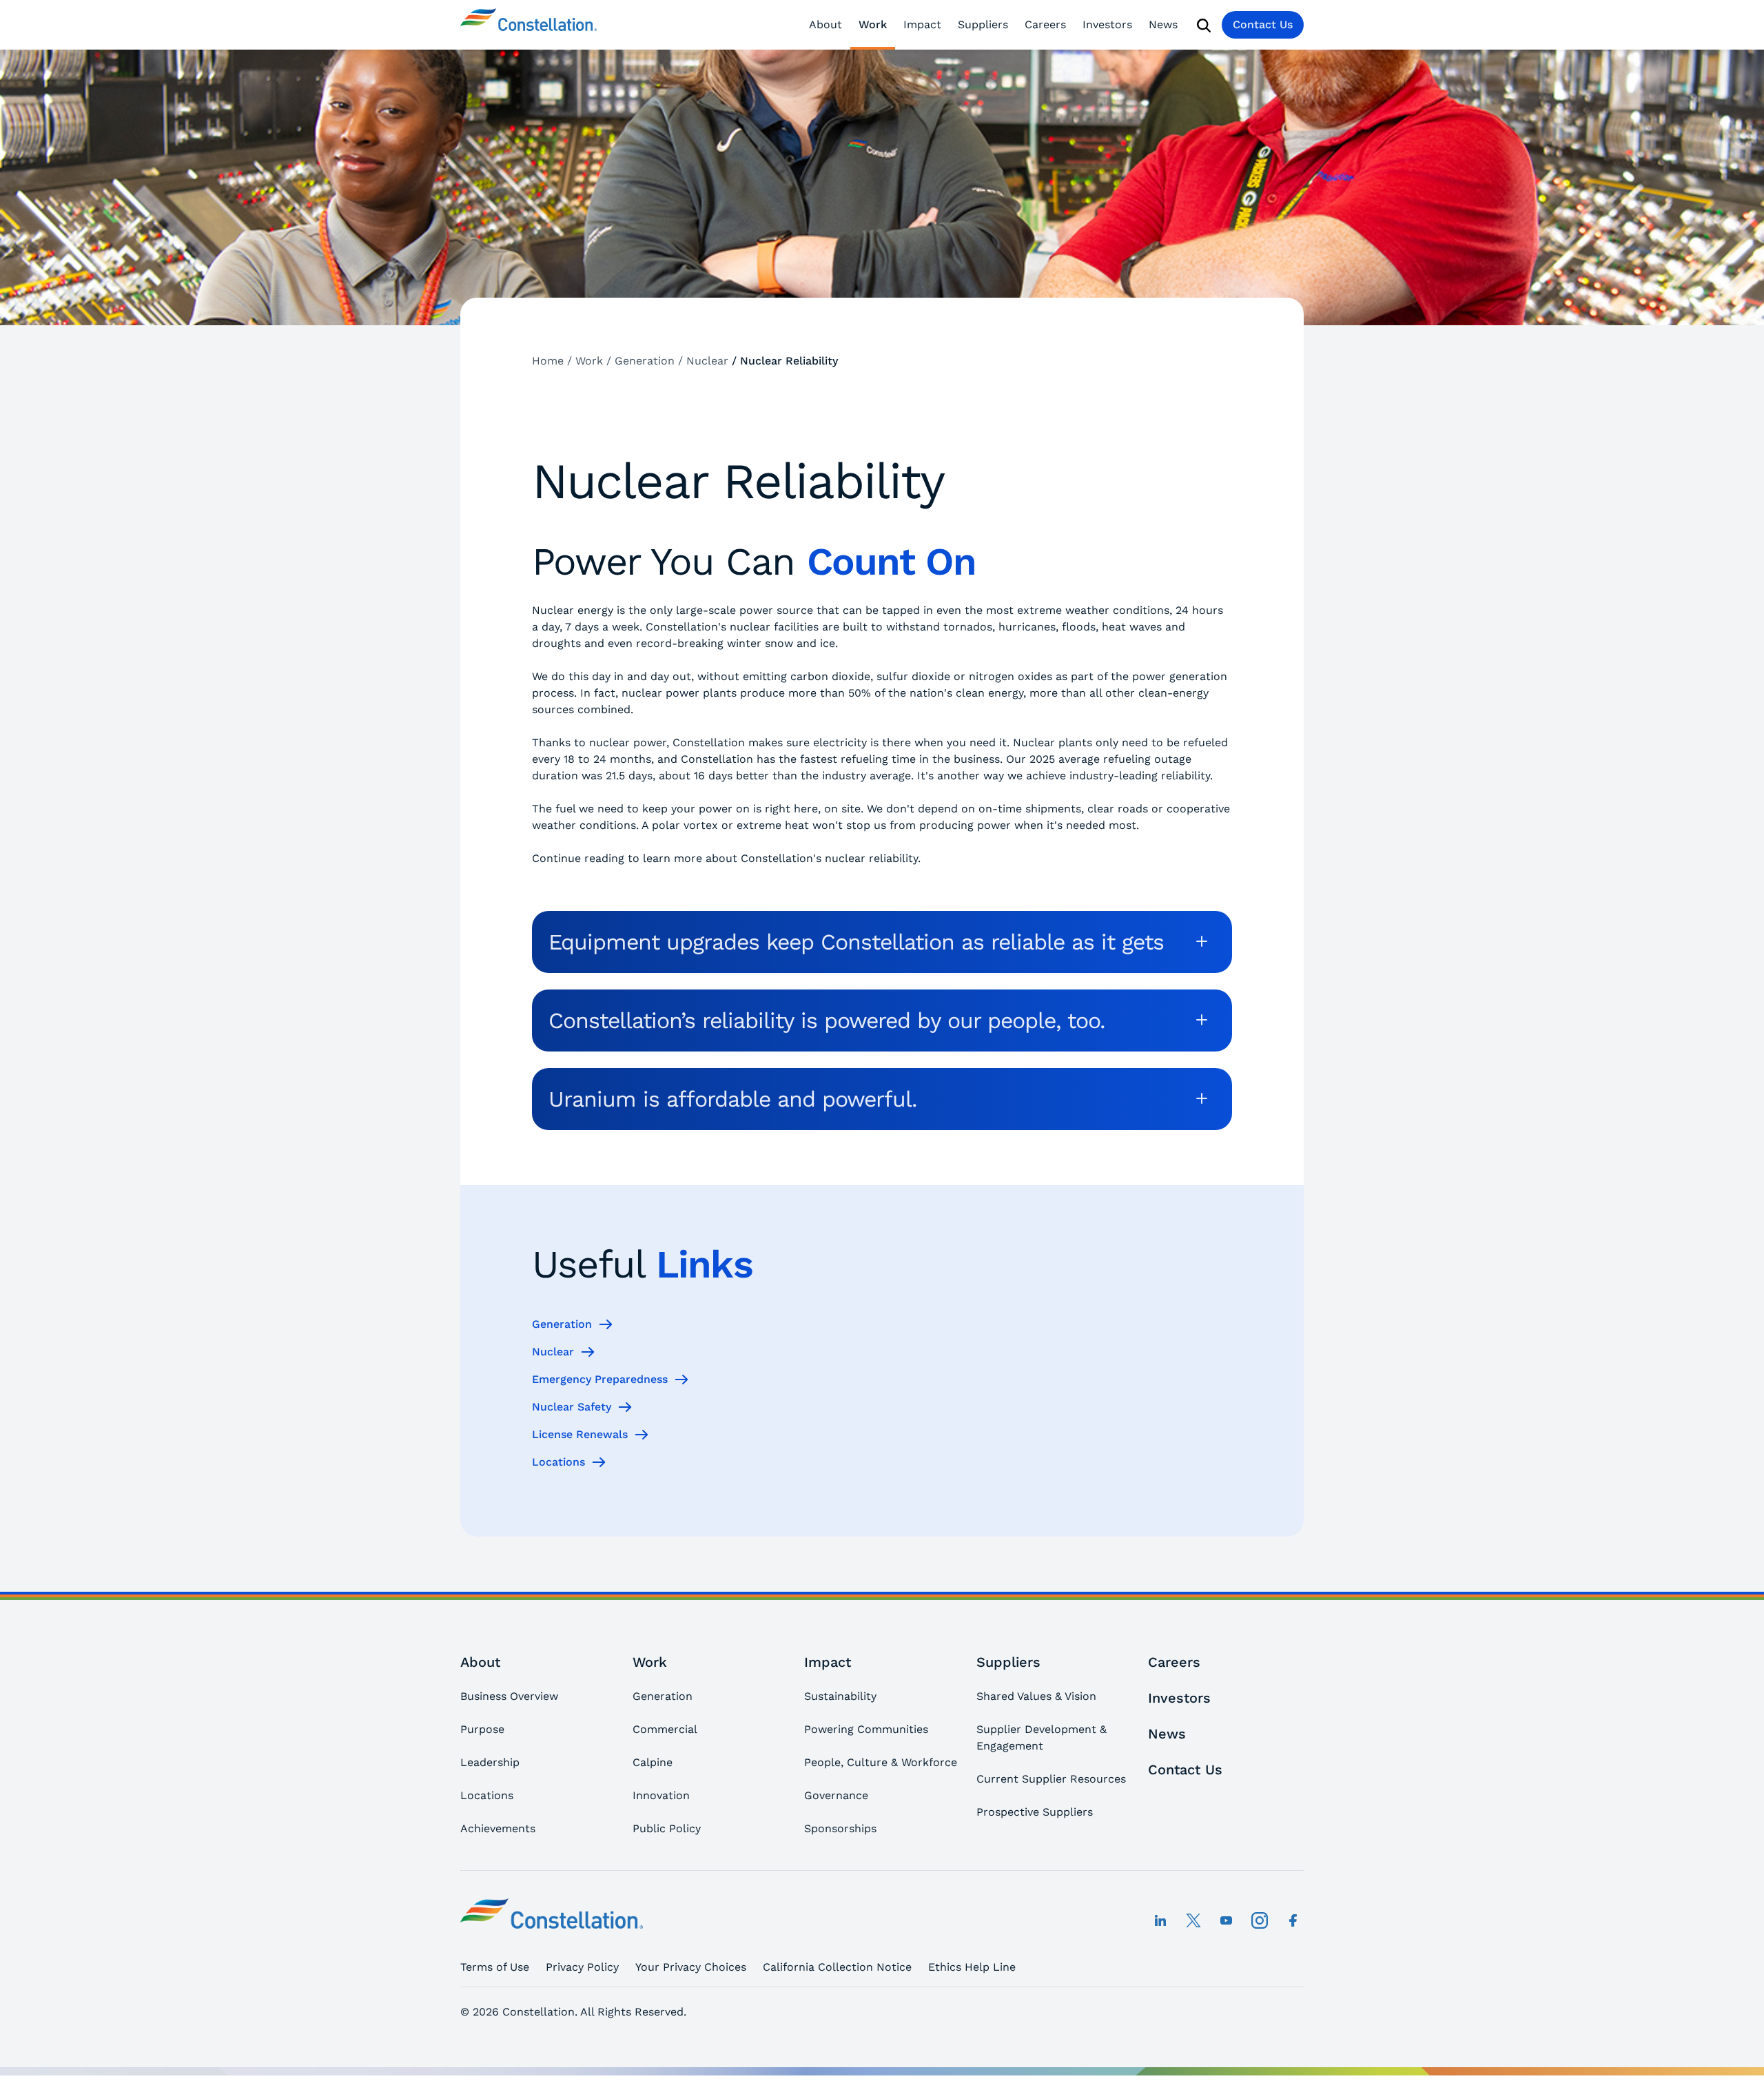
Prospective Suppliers (1035, 1812)
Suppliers (983, 24)
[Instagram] (1260, 1920)
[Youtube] (1227, 1920)
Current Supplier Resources (1051, 1779)
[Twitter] (1193, 1920)
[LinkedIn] (1160, 1920)
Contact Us (1263, 24)
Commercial (665, 1729)
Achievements (498, 1828)
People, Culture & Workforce (881, 1762)
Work (873, 24)
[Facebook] (1293, 1920)
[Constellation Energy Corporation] (529, 25)
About (825, 24)
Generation (562, 1324)
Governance (836, 1795)
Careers (1045, 24)
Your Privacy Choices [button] (691, 1967)
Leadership (490, 1762)
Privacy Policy (582, 1967)
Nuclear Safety (572, 1407)
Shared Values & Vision (1036, 1696)
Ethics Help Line (972, 1967)
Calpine (653, 1762)
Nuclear (553, 1352)
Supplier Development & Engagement (1042, 1737)
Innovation (661, 1795)
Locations (558, 1462)
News (1163, 24)
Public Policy (667, 1828)
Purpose (482, 1729)
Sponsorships (840, 1828)
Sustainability (840, 1696)
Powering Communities (866, 1729)
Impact (922, 24)
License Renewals (580, 1434)
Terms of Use (495, 1967)
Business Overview (509, 1696)
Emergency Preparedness (600, 1379)
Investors (1107, 24)
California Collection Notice (837, 1967)
